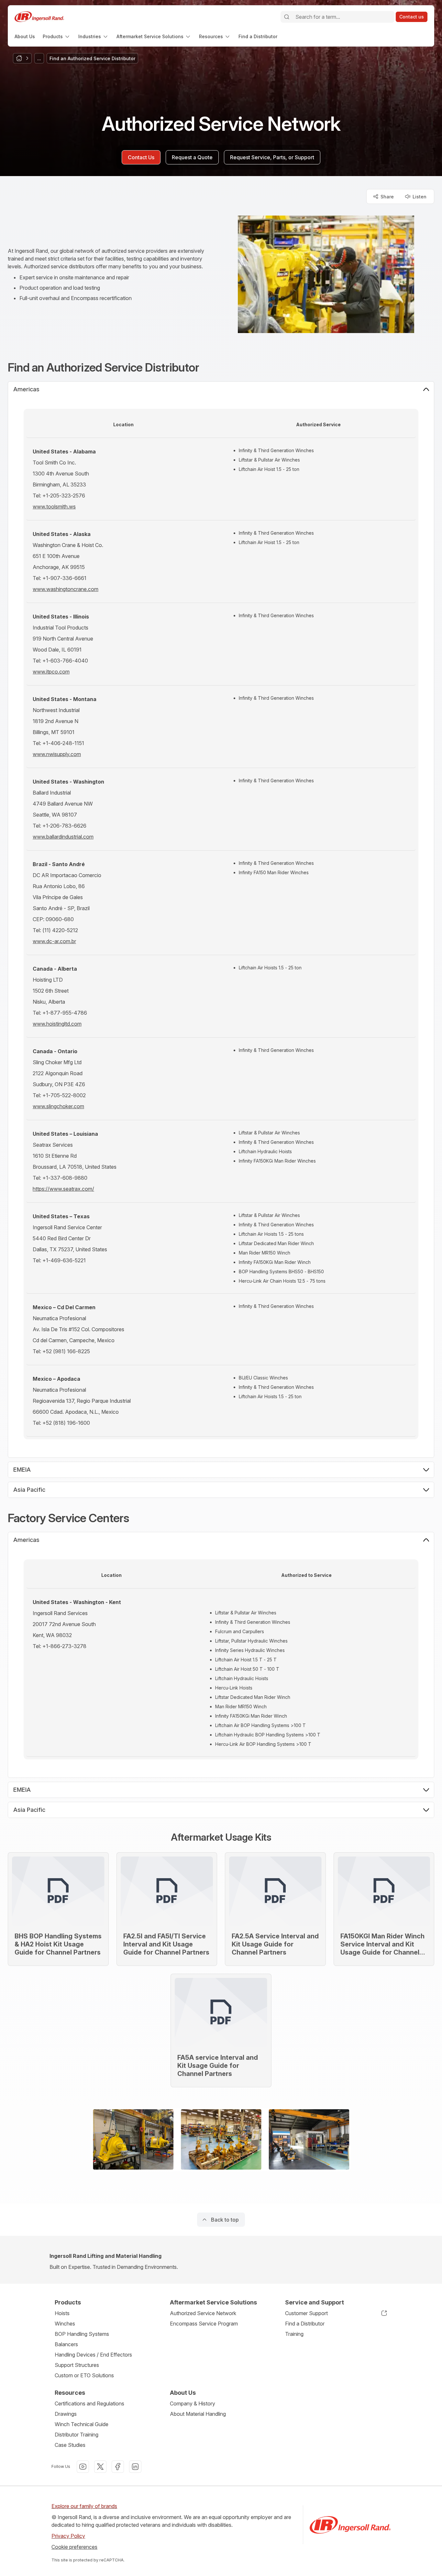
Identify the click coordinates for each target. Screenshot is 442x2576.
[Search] (287, 17)
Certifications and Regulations (89, 2403)
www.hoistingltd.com (57, 1024)
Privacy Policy (68, 2536)
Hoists (62, 2313)
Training (294, 2334)
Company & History (193, 2403)
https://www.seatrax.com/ (63, 1189)
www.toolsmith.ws (54, 507)
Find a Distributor (305, 2324)
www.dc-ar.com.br (54, 941)
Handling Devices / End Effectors (93, 2355)
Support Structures (77, 2365)
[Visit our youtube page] (83, 2467)
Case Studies (70, 2445)
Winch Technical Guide (82, 2424)
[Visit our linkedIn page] (135, 2467)
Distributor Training (77, 2435)
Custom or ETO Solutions (84, 2375)
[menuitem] (25, 36)
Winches (65, 2324)
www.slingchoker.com (58, 1106)
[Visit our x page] (100, 2467)
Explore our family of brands (84, 2506)
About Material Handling (198, 2414)
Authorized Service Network (203, 2313)
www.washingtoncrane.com (66, 589)
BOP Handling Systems (82, 2334)
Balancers (66, 2344)
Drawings (66, 2414)
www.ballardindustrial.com (63, 837)
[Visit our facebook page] (118, 2467)
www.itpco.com (51, 672)
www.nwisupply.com (57, 754)
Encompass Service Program (204, 2324)
